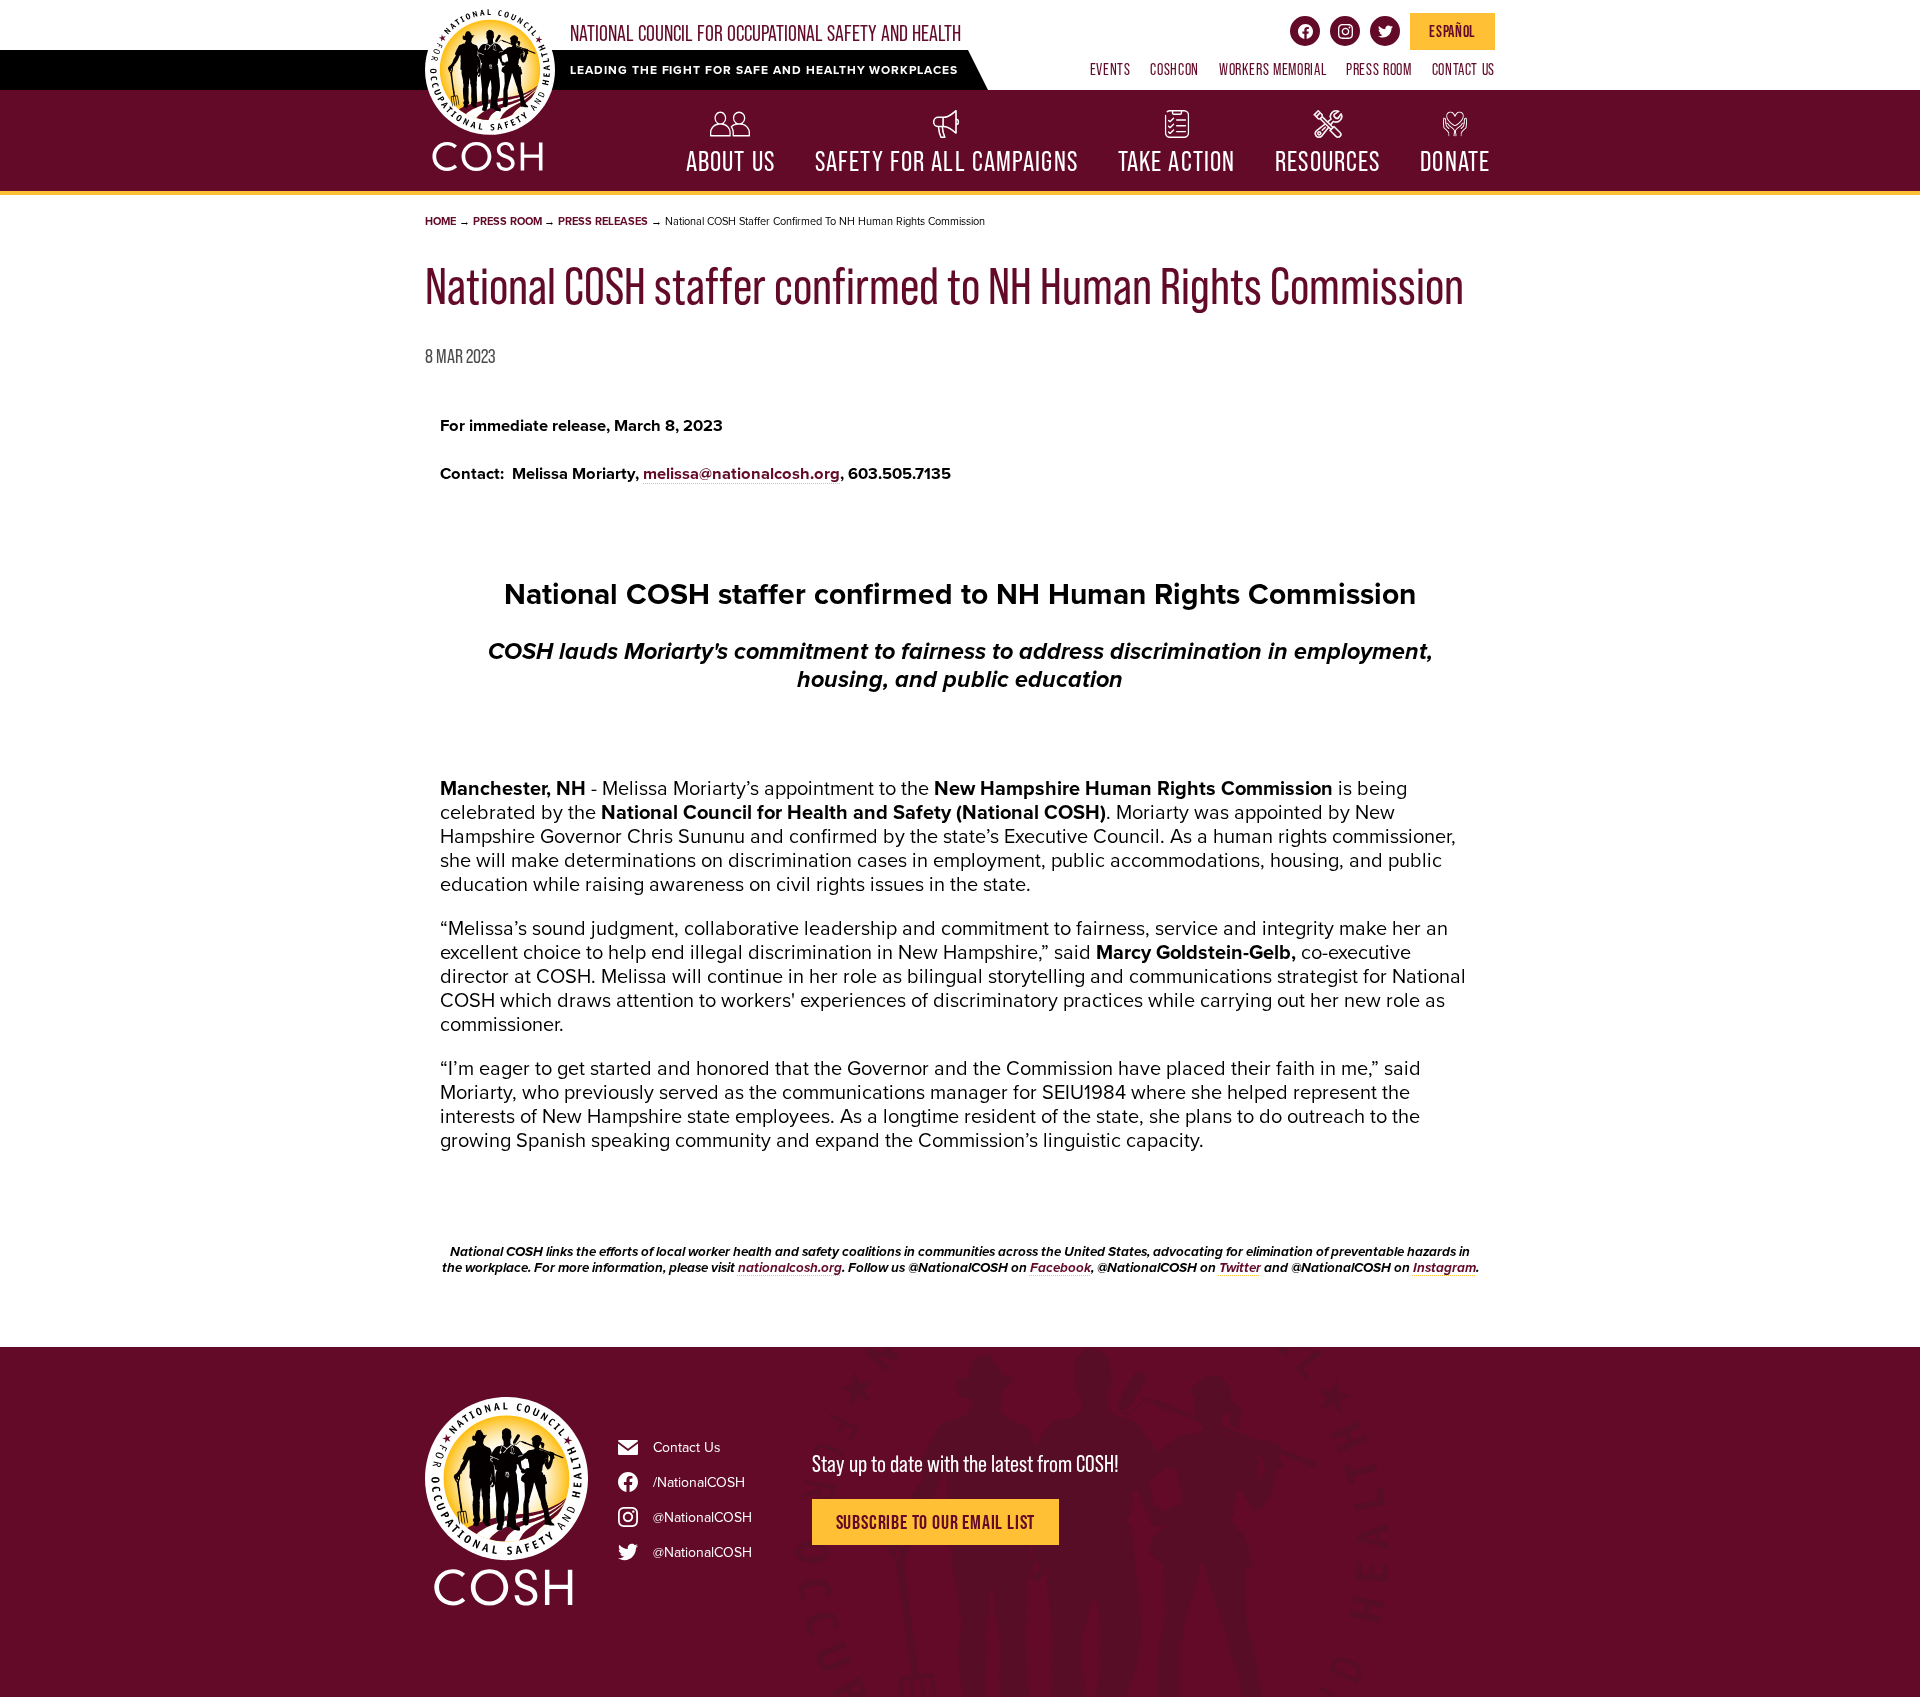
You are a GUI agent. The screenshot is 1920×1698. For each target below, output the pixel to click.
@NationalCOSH (702, 1517)
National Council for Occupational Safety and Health (765, 33)
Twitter (1385, 31)
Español (1452, 31)
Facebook (1305, 31)
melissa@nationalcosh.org (741, 473)
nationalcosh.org (790, 1267)
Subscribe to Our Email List (936, 1522)
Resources (1327, 161)
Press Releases (603, 221)
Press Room (1378, 69)
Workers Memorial (1272, 69)
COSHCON (1174, 69)
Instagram (1345, 31)
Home (440, 221)
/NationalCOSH (699, 1482)
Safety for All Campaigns (946, 161)
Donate (1455, 161)
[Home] (506, 1604)
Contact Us (1463, 69)
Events (1110, 69)
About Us (730, 161)
